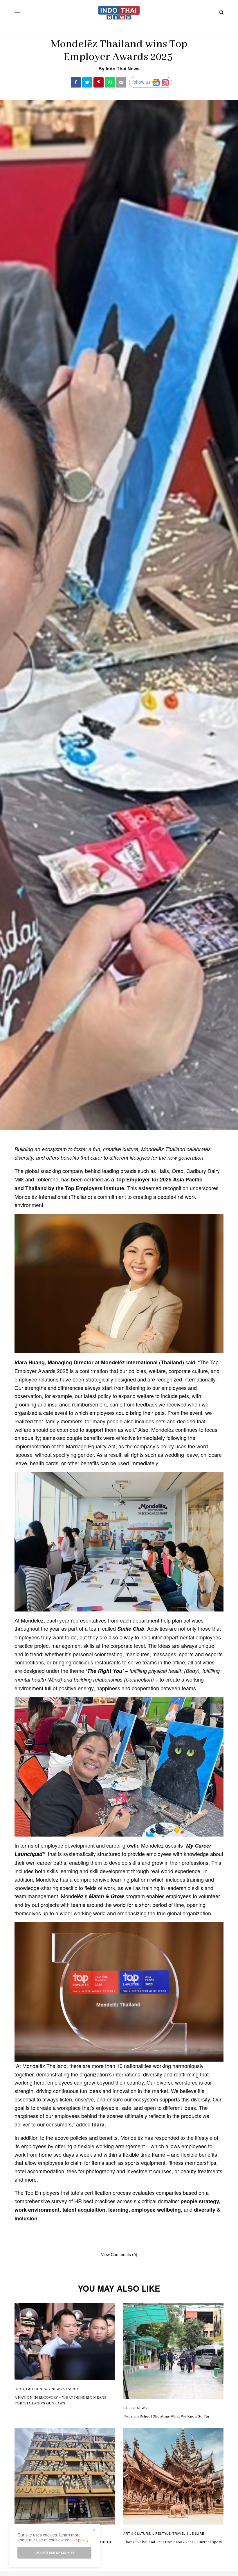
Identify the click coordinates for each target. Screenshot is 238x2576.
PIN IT (122, 1283)
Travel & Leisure (188, 2533)
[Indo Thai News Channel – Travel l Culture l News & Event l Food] (119, 13)
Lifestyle (161, 2533)
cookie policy (77, 2540)
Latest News (38, 2389)
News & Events (65, 2389)
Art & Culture (137, 2533)
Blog (19, 2389)
